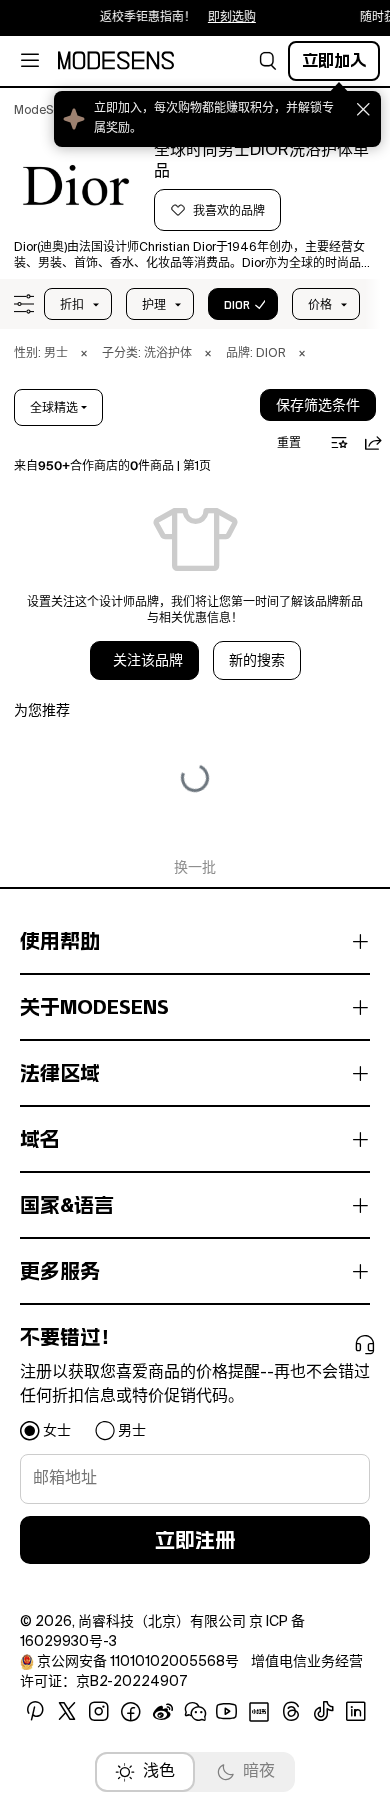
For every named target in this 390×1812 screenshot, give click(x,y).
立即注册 (195, 1540)
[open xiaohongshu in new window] (259, 1712)
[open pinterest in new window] (35, 1712)
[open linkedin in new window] (356, 1712)
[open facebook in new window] (131, 1712)
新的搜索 (257, 661)
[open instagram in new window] (99, 1712)
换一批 (195, 868)
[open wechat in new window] (195, 1712)
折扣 (72, 305)
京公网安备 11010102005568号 (138, 1662)
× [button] (84, 354)
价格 (320, 305)
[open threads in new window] (291, 1712)
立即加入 (334, 60)
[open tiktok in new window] (324, 1712)
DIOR (237, 305)
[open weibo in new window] (163, 1712)
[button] (268, 61)
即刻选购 (226, 18)
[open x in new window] (67, 1712)
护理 (154, 305)
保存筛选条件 (318, 406)
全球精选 (54, 408)
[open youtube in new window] (227, 1712)
